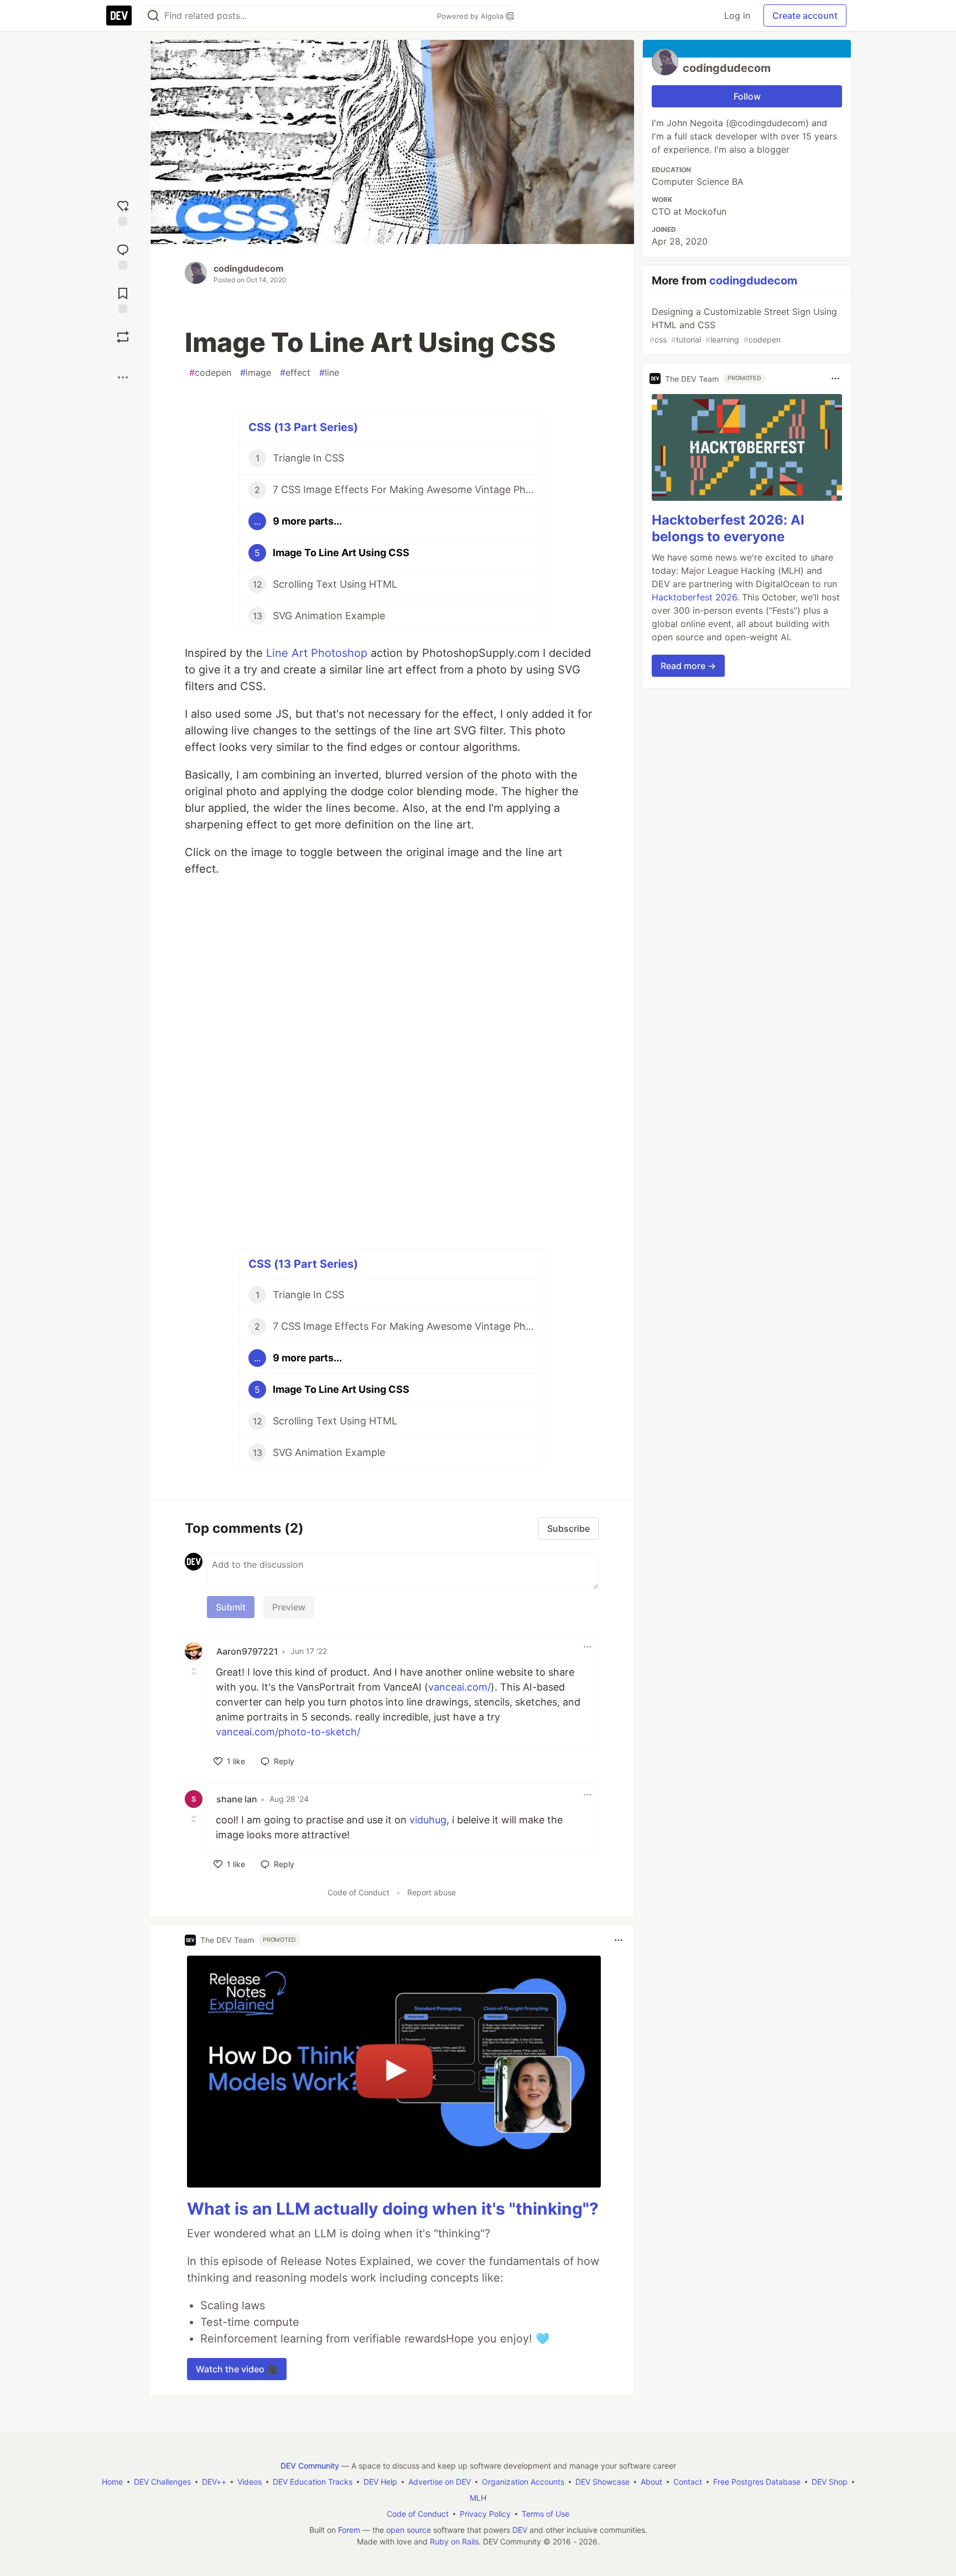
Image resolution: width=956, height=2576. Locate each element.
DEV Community (310, 2466)
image (256, 372)
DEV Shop (830, 2482)
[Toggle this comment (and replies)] (195, 1671)
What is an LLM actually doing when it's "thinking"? (393, 2209)
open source (409, 2530)
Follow (747, 96)
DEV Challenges (162, 2482)
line (329, 372)
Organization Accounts (523, 2482)
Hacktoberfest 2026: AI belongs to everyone (728, 528)
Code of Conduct (358, 1892)
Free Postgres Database (757, 2482)
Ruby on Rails (454, 2541)
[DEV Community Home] (119, 15)
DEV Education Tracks (313, 2482)
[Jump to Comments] (123, 255)
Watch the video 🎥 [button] (237, 2369)
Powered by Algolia (471, 16)
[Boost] (123, 337)
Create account (805, 15)
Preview (289, 1607)
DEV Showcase (602, 2482)
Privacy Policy (485, 2514)
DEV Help (380, 2482)
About (651, 2482)
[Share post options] (123, 377)
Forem (349, 2530)
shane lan (237, 1799)
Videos (250, 2482)
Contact (688, 2482)
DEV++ (214, 2482)
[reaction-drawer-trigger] (123, 212)
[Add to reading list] (123, 299)
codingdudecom (249, 268)
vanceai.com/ (459, 1687)
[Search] (153, 16)
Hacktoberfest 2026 (694, 597)
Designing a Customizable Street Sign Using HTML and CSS (743, 325)
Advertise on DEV (440, 2482)
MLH (478, 2498)
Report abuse (432, 1892)
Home (112, 2482)
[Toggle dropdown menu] (588, 1647)
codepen (210, 372)
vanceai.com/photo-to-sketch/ (288, 1732)
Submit (231, 1607)
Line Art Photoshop (317, 653)
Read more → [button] (688, 666)
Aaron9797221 (247, 1651)
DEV (520, 2530)
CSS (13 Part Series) (303, 427)
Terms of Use (545, 2514)
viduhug (428, 1820)
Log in (737, 15)
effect (295, 372)
